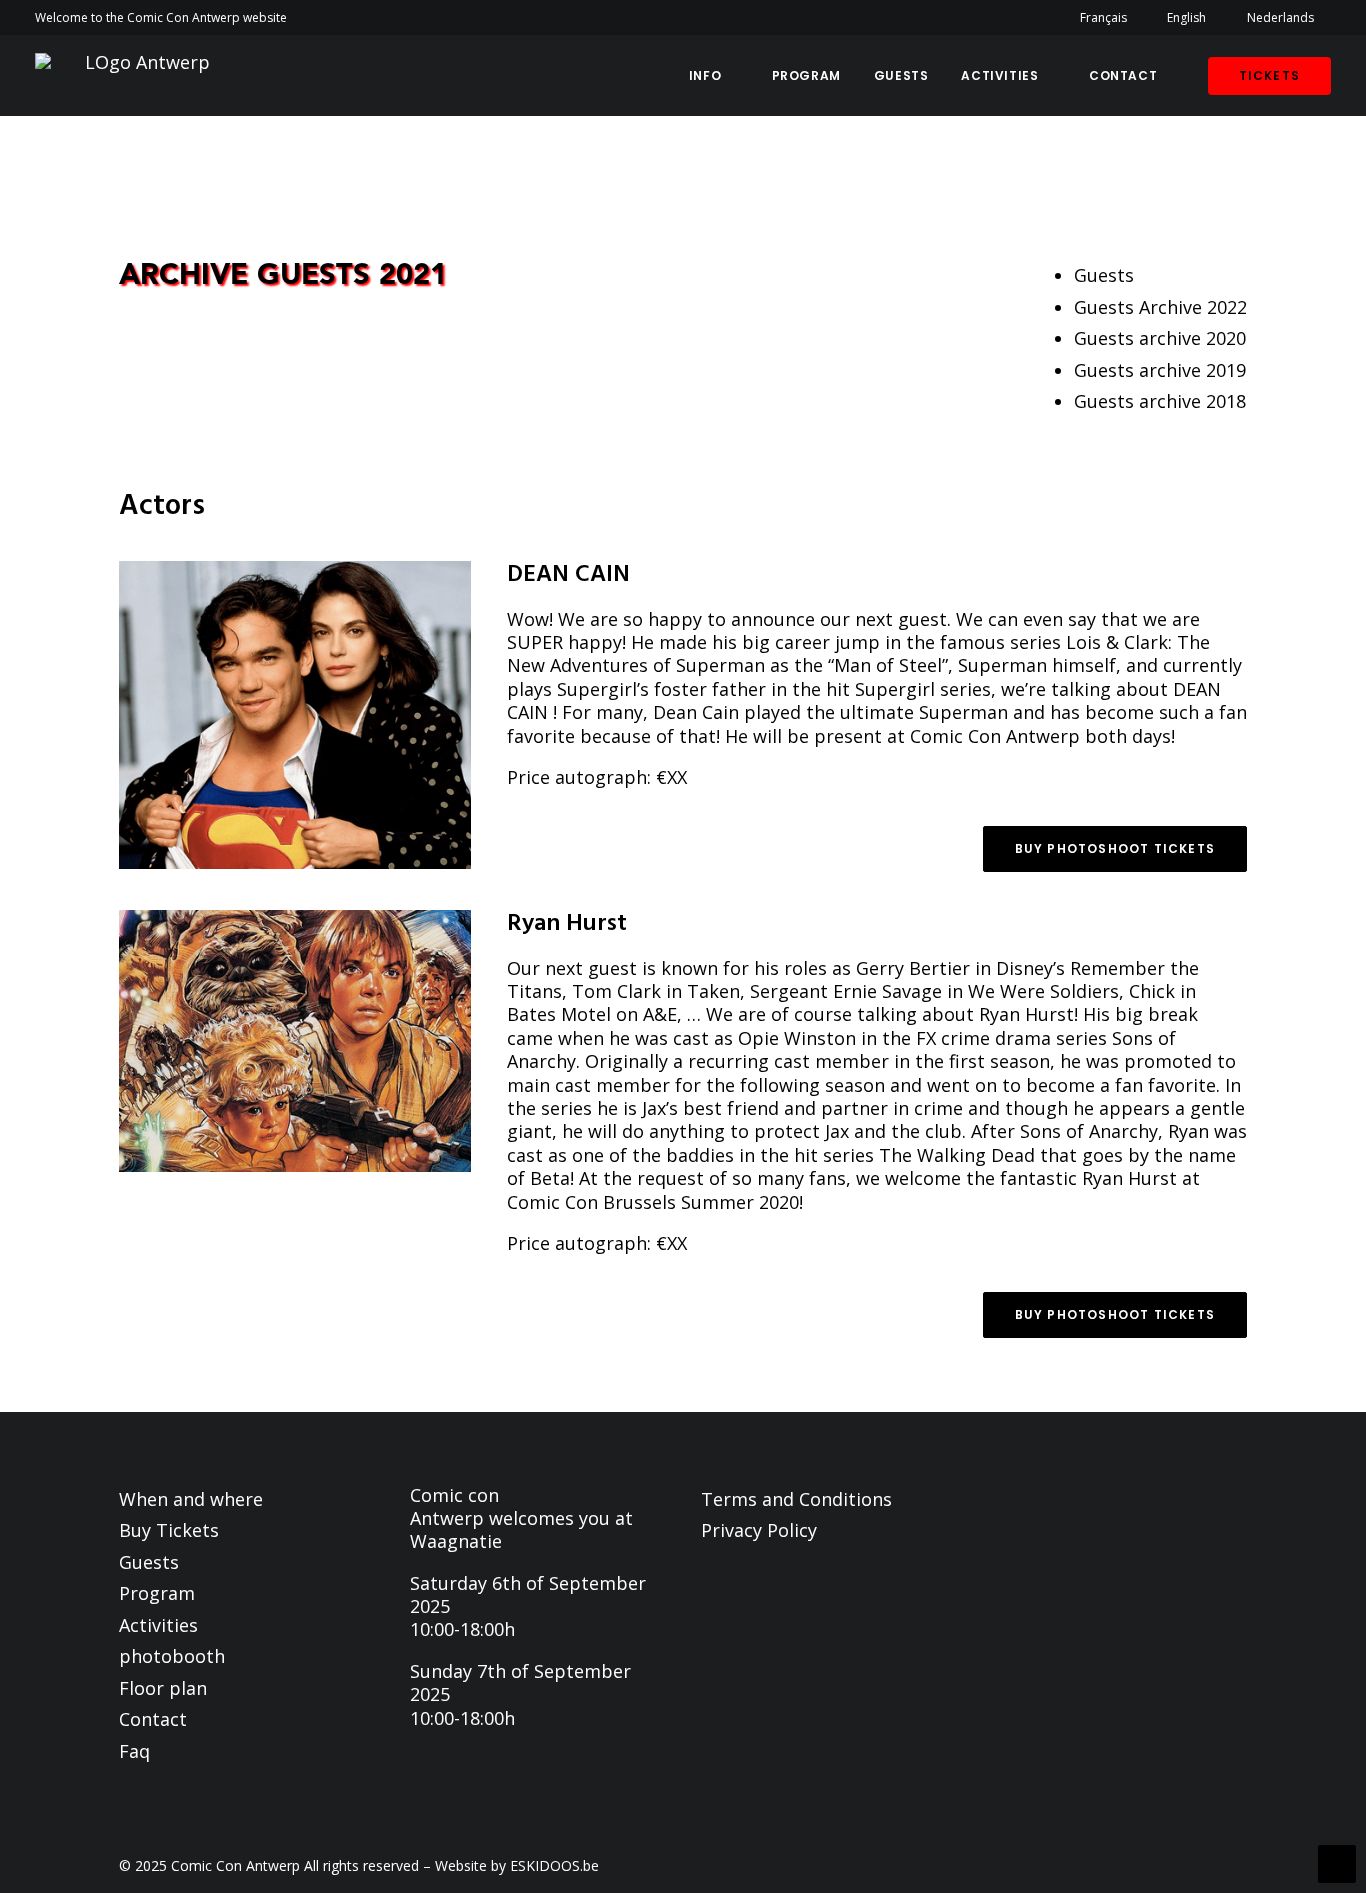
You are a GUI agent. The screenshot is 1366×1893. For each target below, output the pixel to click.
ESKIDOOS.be (554, 1865)
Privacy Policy (759, 1530)
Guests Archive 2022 (1160, 307)
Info (705, 75)
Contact (1123, 75)
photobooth (172, 1656)
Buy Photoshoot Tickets (1115, 848)
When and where (191, 1499)
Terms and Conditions (796, 1499)
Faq (134, 1751)
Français (1103, 17)
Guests (901, 75)
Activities (999, 75)
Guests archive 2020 (1160, 338)
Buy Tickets (169, 1530)
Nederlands (1280, 17)
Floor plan (163, 1688)
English (1186, 17)
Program (806, 75)
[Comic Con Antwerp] (139, 75)
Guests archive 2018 (1160, 401)
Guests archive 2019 (1160, 370)
